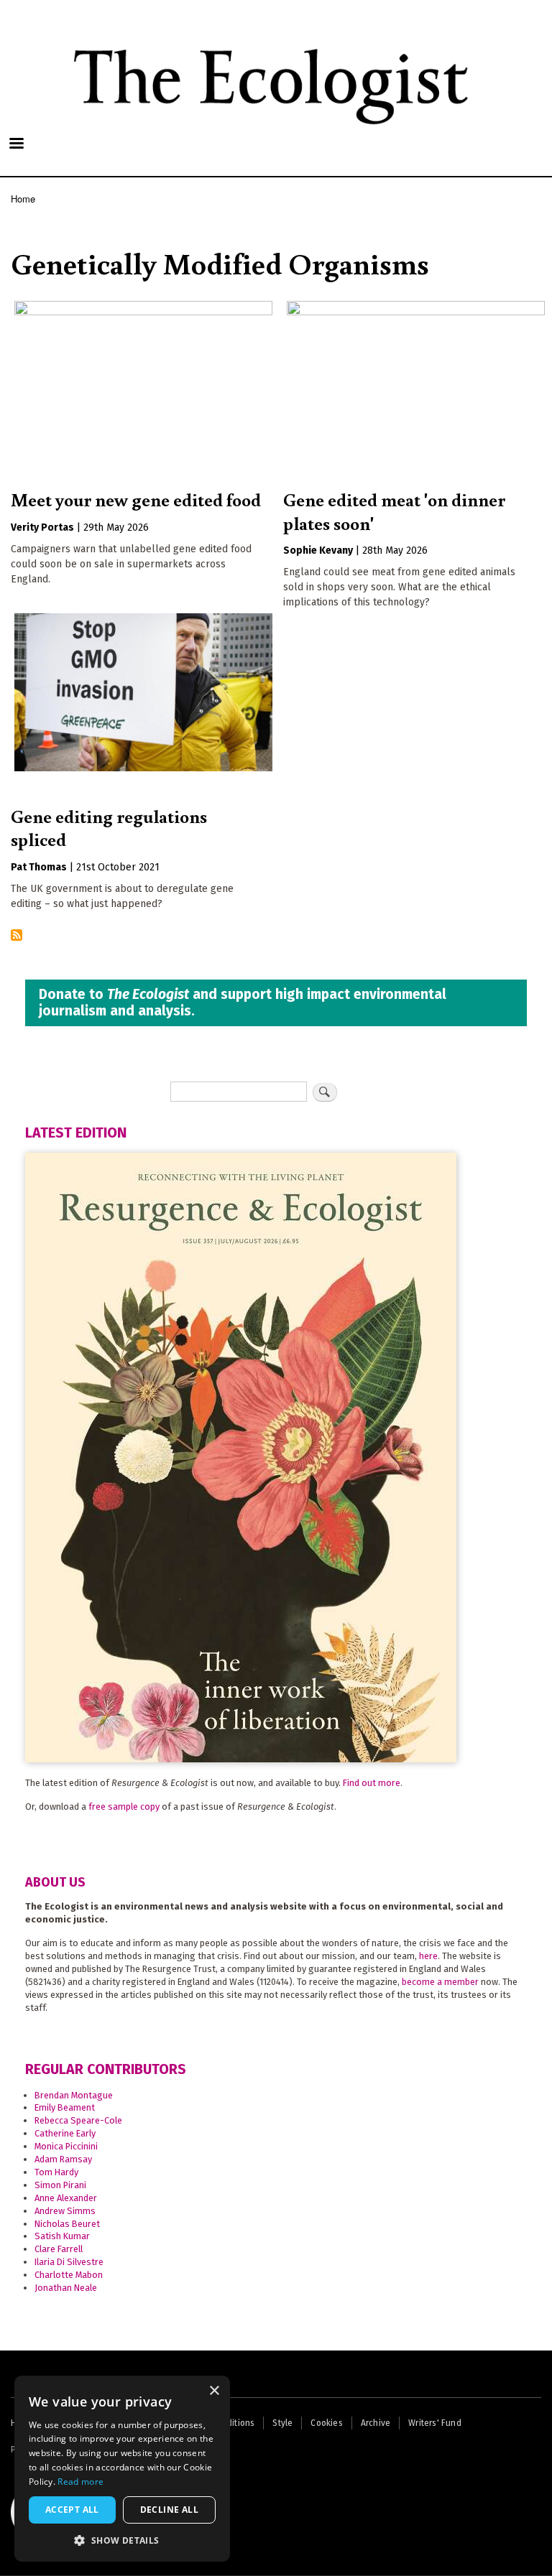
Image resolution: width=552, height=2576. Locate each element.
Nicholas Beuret (67, 2224)
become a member (440, 1982)
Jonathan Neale (66, 2288)
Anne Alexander (66, 2198)
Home (23, 199)
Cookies (326, 2423)
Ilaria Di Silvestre (69, 2262)
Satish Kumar (62, 2236)
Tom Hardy (56, 2172)
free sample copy (124, 1807)
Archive (376, 2423)
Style (282, 2423)
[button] (122, 2540)
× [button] (214, 2391)
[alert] (122, 2469)
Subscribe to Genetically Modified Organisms (17, 936)
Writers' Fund (435, 2423)
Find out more (372, 1783)
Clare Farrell (59, 2249)
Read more (80, 2482)
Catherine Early (65, 2133)
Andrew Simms (65, 2211)
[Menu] (16, 145)
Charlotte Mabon (69, 2275)
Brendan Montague (74, 2095)
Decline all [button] (169, 2510)
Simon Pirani (60, 2185)
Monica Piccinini (66, 2146)
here (428, 1956)
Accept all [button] (72, 2510)
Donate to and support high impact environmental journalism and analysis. (243, 1003)
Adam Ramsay (63, 2159)
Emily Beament (65, 2107)
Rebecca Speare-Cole (78, 2120)
